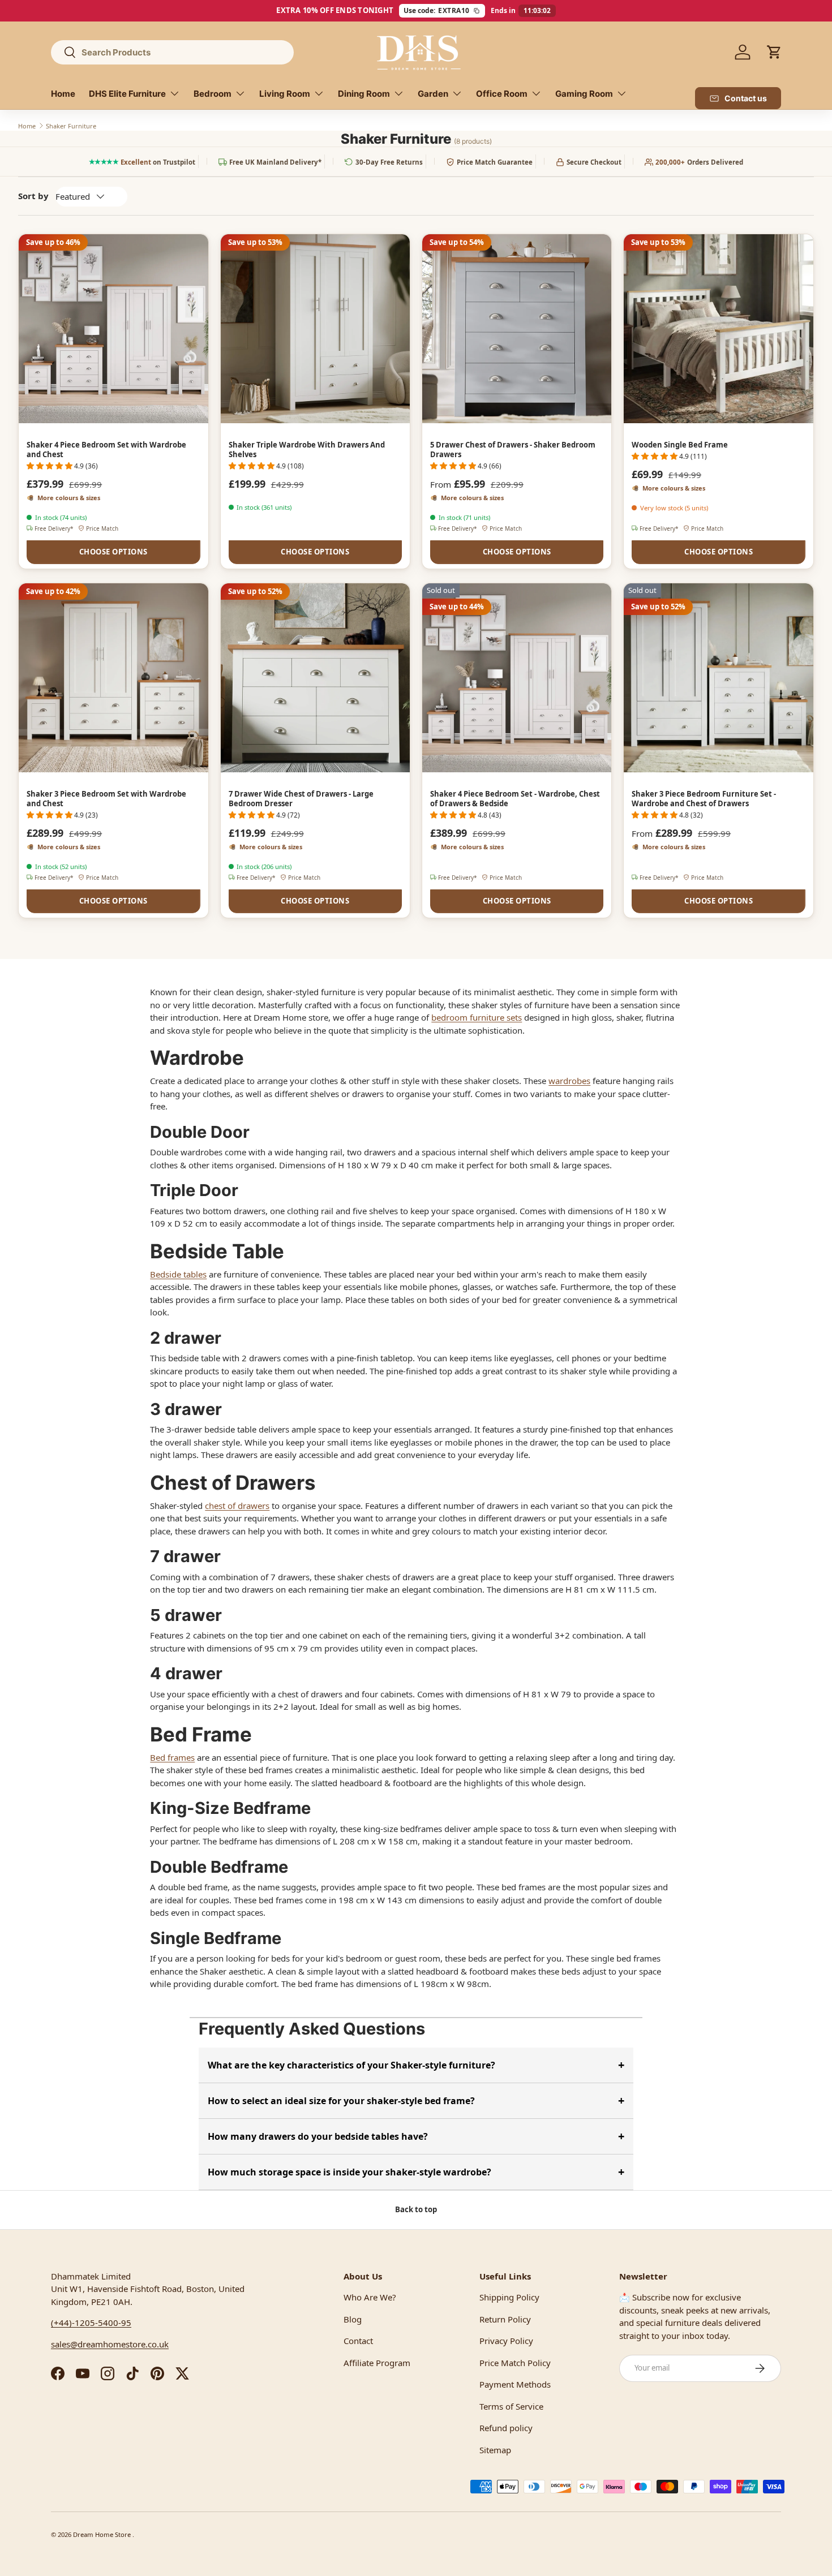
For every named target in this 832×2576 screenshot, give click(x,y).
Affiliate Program (377, 2363)
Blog (353, 2319)
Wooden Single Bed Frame (680, 445)
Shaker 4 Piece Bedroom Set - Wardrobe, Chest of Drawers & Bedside (515, 799)
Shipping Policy (509, 2297)
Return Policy (505, 2319)
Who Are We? (370, 2297)
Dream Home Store (103, 2534)
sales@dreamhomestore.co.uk (110, 2344)
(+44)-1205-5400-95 (91, 2323)
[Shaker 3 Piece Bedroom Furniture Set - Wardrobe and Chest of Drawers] (718, 678)
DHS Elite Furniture (127, 94)
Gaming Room (584, 94)
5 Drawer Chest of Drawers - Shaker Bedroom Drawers (513, 450)
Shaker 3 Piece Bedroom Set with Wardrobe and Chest (106, 799)
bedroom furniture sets (477, 1017)
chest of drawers (237, 1506)
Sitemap (495, 2450)
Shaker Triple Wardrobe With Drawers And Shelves (307, 450)
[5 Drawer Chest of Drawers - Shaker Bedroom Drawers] (517, 329)
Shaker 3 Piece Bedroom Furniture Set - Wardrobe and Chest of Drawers (704, 799)
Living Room (285, 94)
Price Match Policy (515, 2363)
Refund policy (506, 2428)
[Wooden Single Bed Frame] (718, 329)
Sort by (33, 196)
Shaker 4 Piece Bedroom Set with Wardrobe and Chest (106, 450)
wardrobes (569, 1081)
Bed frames (172, 1757)
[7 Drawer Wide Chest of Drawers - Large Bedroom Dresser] (315, 678)
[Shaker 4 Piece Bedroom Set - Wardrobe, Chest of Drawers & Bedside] (517, 678)
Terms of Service (511, 2406)
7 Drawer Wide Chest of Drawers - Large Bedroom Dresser (301, 799)
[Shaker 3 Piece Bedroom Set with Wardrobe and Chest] (113, 678)
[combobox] (172, 52)
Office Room (502, 94)
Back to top (416, 2209)
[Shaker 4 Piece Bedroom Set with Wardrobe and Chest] (113, 329)
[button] (774, 52)
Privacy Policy (506, 2341)
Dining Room (364, 94)
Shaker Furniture (71, 126)
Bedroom (213, 94)
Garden (433, 94)
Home (63, 94)
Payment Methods (515, 2384)
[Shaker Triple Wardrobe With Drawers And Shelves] (315, 329)
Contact (358, 2341)
